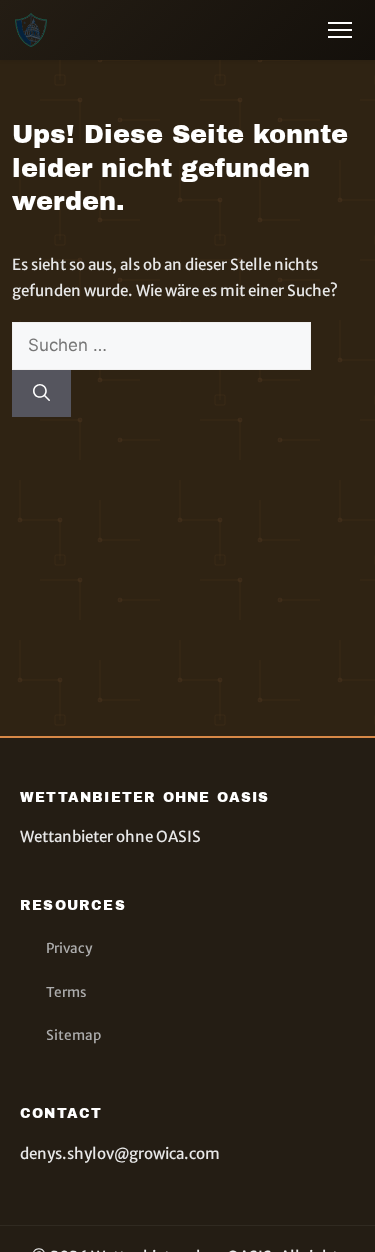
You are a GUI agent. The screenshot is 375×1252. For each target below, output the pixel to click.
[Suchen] (41, 394)
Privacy (69, 948)
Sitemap (73, 1035)
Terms (66, 992)
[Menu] (340, 30)
